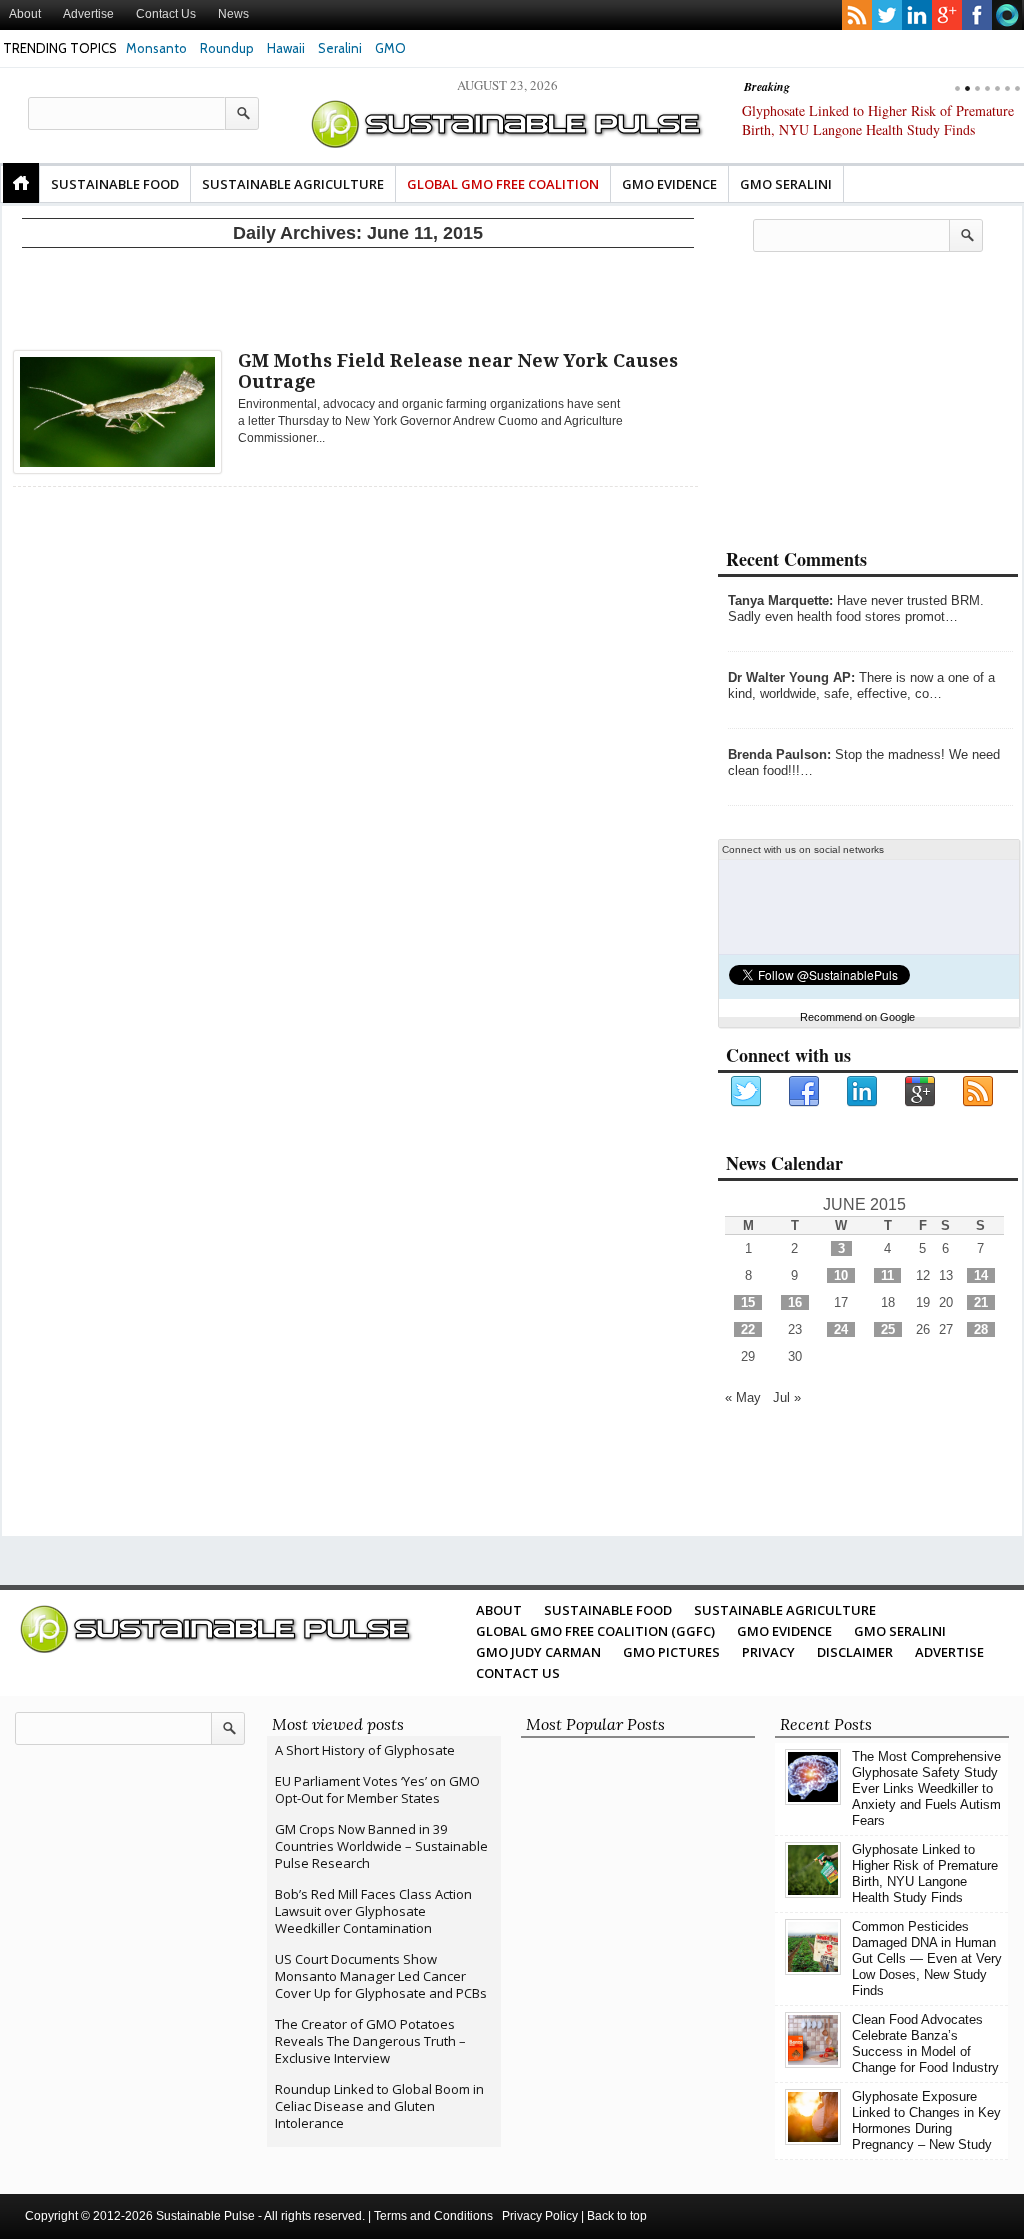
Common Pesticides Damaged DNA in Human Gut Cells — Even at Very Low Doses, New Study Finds (874, 129)
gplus (947, 15)
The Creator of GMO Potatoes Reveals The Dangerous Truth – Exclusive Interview (370, 2041)
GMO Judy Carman (538, 1652)
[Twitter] (747, 1092)
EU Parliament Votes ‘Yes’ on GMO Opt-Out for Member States (377, 1789)
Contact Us (166, 14)
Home (21, 183)
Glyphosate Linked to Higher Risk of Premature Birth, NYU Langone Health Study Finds (925, 1873)
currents (1007, 15)
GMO (390, 48)
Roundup (227, 48)
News (233, 14)
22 (748, 1329)
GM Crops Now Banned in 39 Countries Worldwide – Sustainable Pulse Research (381, 1846)
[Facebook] (805, 1092)
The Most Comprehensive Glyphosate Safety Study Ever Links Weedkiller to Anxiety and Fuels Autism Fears (926, 1788)
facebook (977, 15)
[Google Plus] (921, 1092)
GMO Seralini (786, 184)
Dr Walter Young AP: (791, 677)
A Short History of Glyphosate (365, 1750)
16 (795, 1302)
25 (888, 1329)
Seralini (340, 48)
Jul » (787, 1397)
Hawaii (286, 48)
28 (981, 1329)
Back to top (617, 2216)
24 (841, 1329)
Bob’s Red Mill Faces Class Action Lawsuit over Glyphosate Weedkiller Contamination (373, 1911)
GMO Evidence (669, 184)
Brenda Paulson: (779, 754)
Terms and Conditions (433, 2216)
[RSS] (979, 1092)
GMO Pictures (671, 1652)
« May (743, 1397)
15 (748, 1302)
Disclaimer (855, 1652)
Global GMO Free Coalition (503, 184)
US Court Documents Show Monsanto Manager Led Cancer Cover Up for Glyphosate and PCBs (381, 1976)
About (25, 14)
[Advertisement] (358, 295)
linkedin (917, 15)
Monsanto (156, 48)
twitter (887, 15)
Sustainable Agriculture (293, 184)
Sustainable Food (115, 184)
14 (981, 1275)
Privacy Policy (540, 2216)
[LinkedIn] (863, 1092)
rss (857, 15)
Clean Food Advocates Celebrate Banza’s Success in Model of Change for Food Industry (925, 2043)
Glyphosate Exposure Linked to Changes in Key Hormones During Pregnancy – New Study (926, 2120)
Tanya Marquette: (780, 600)
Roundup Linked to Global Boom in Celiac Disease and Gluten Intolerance (379, 2106)
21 (981, 1302)
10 (841, 1275)
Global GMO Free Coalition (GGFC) (595, 1631)
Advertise (88, 14)
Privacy (768, 1652)
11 (887, 1275)
